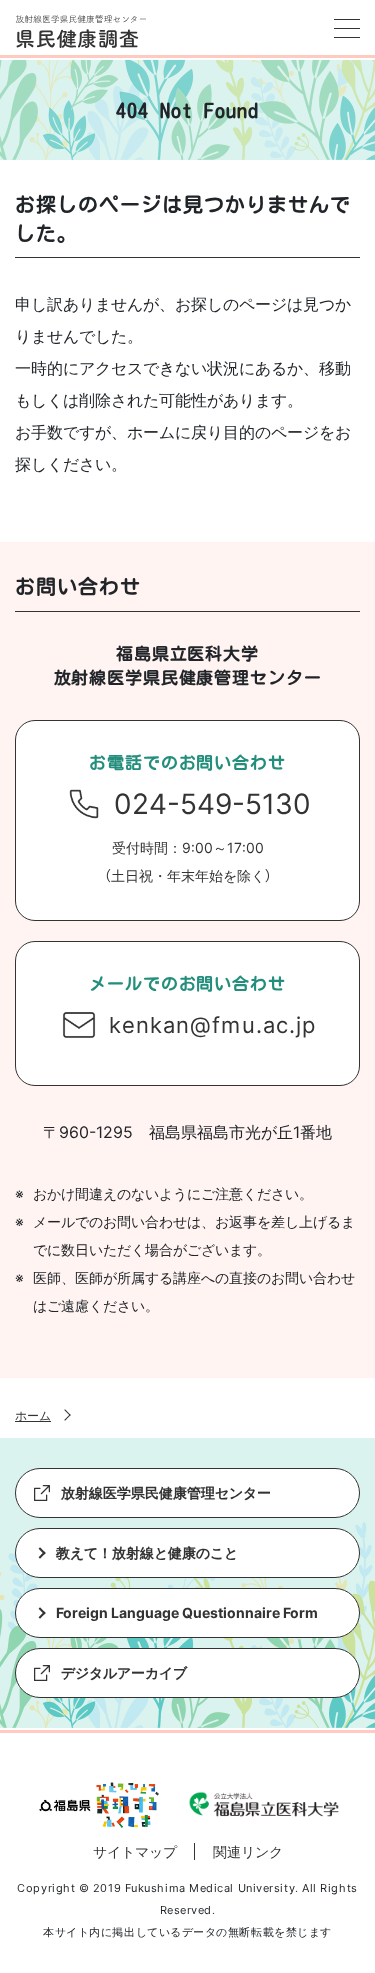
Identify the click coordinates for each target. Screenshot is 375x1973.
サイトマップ (135, 1851)
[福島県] (99, 1795)
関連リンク (248, 1851)
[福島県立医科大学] (264, 1805)
